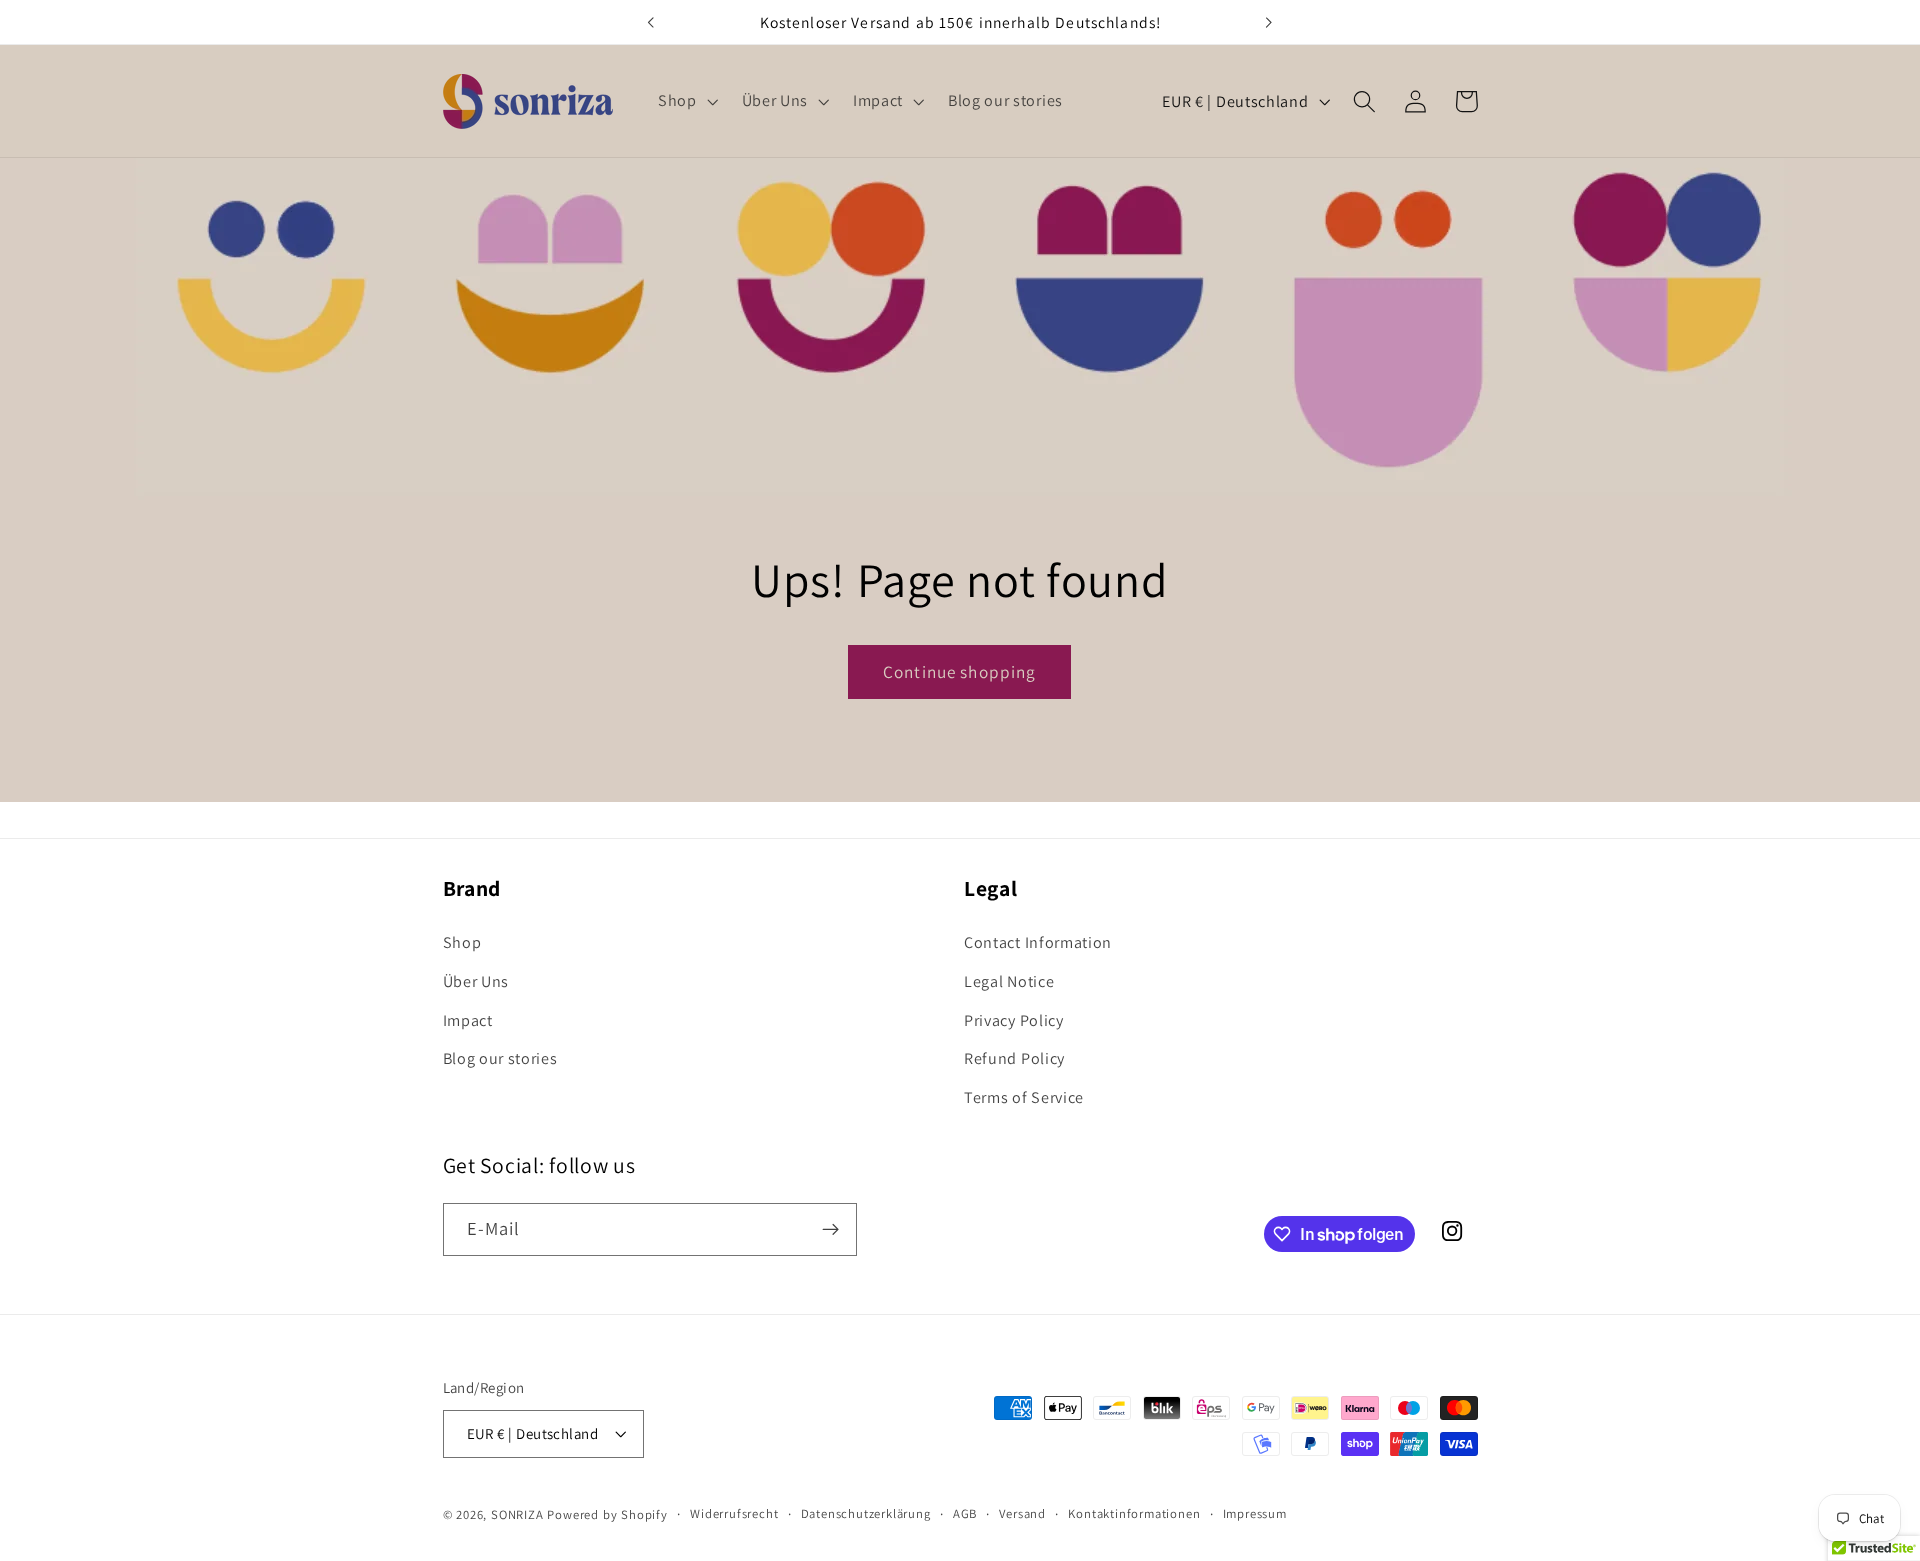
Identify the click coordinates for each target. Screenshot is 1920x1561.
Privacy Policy (1014, 1020)
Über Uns (476, 981)
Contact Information (1038, 942)
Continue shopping (960, 671)
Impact (468, 1020)
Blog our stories (500, 1058)
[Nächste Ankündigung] (1269, 22)
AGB (965, 1513)
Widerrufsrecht (734, 1513)
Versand (1022, 1513)
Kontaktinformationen (1134, 1513)
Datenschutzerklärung (866, 1513)
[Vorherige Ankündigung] (651, 22)
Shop (462, 942)
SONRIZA (517, 1514)
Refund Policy (1014, 1058)
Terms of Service (1024, 1097)
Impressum (1255, 1513)
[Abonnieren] (830, 1230)
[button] (686, 101)
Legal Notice (1009, 981)
